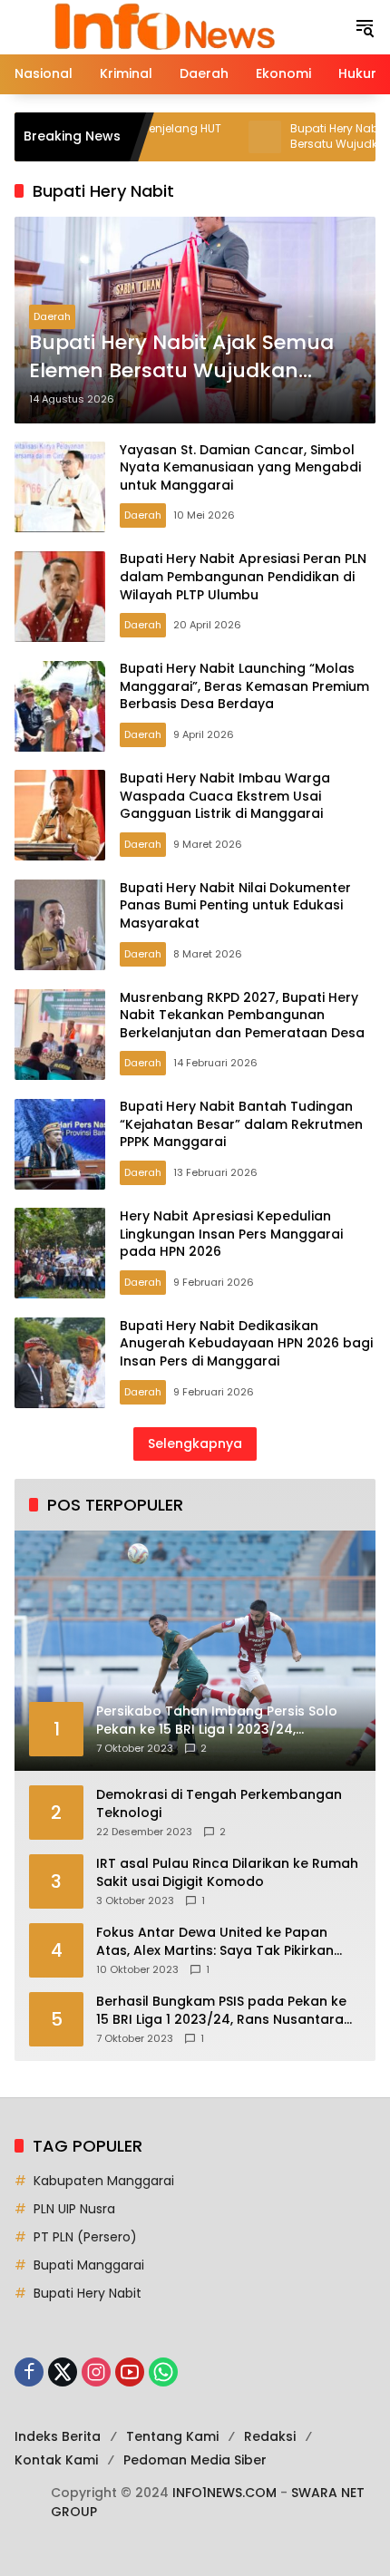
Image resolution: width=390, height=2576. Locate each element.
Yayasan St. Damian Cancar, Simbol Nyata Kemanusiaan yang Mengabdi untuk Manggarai (240, 467)
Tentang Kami (172, 2436)
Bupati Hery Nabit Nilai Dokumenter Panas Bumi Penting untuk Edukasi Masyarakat (235, 905)
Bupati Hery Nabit (88, 2293)
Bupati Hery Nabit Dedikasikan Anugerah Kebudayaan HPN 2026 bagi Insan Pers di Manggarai (246, 1343)
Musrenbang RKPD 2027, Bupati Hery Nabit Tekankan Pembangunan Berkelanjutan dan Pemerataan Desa (242, 1015)
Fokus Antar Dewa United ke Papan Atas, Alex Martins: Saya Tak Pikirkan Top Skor (215, 1942)
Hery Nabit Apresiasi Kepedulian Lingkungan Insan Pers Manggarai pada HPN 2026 (231, 1234)
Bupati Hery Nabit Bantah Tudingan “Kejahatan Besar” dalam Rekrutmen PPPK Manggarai (241, 1124)
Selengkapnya (195, 1444)
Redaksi (270, 2436)
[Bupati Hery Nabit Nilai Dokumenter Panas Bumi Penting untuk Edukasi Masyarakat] (60, 925)
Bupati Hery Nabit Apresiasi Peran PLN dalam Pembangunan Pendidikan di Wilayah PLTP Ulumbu (243, 576)
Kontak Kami (56, 2460)
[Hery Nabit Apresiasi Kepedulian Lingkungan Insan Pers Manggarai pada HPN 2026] (60, 1253)
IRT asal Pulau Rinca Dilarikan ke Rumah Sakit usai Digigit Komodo (227, 1873)
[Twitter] (63, 2372)
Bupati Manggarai (89, 2265)
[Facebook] (29, 2372)
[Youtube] (130, 2372)
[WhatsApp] (163, 2372)
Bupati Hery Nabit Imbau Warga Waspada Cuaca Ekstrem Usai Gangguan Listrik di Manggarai (225, 796)
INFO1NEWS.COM (224, 2493)
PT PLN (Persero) (85, 2237)
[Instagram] (96, 2372)
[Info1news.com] (175, 26)
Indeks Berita (58, 2436)
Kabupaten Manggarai (104, 2181)
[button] (365, 27)
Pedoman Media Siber (195, 2460)
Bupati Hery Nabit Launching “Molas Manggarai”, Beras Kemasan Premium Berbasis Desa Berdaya (244, 686)
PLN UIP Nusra (74, 2209)
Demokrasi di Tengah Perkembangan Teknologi (219, 1804)
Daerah (52, 316)
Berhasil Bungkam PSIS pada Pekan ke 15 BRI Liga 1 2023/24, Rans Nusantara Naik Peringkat (221, 2011)
